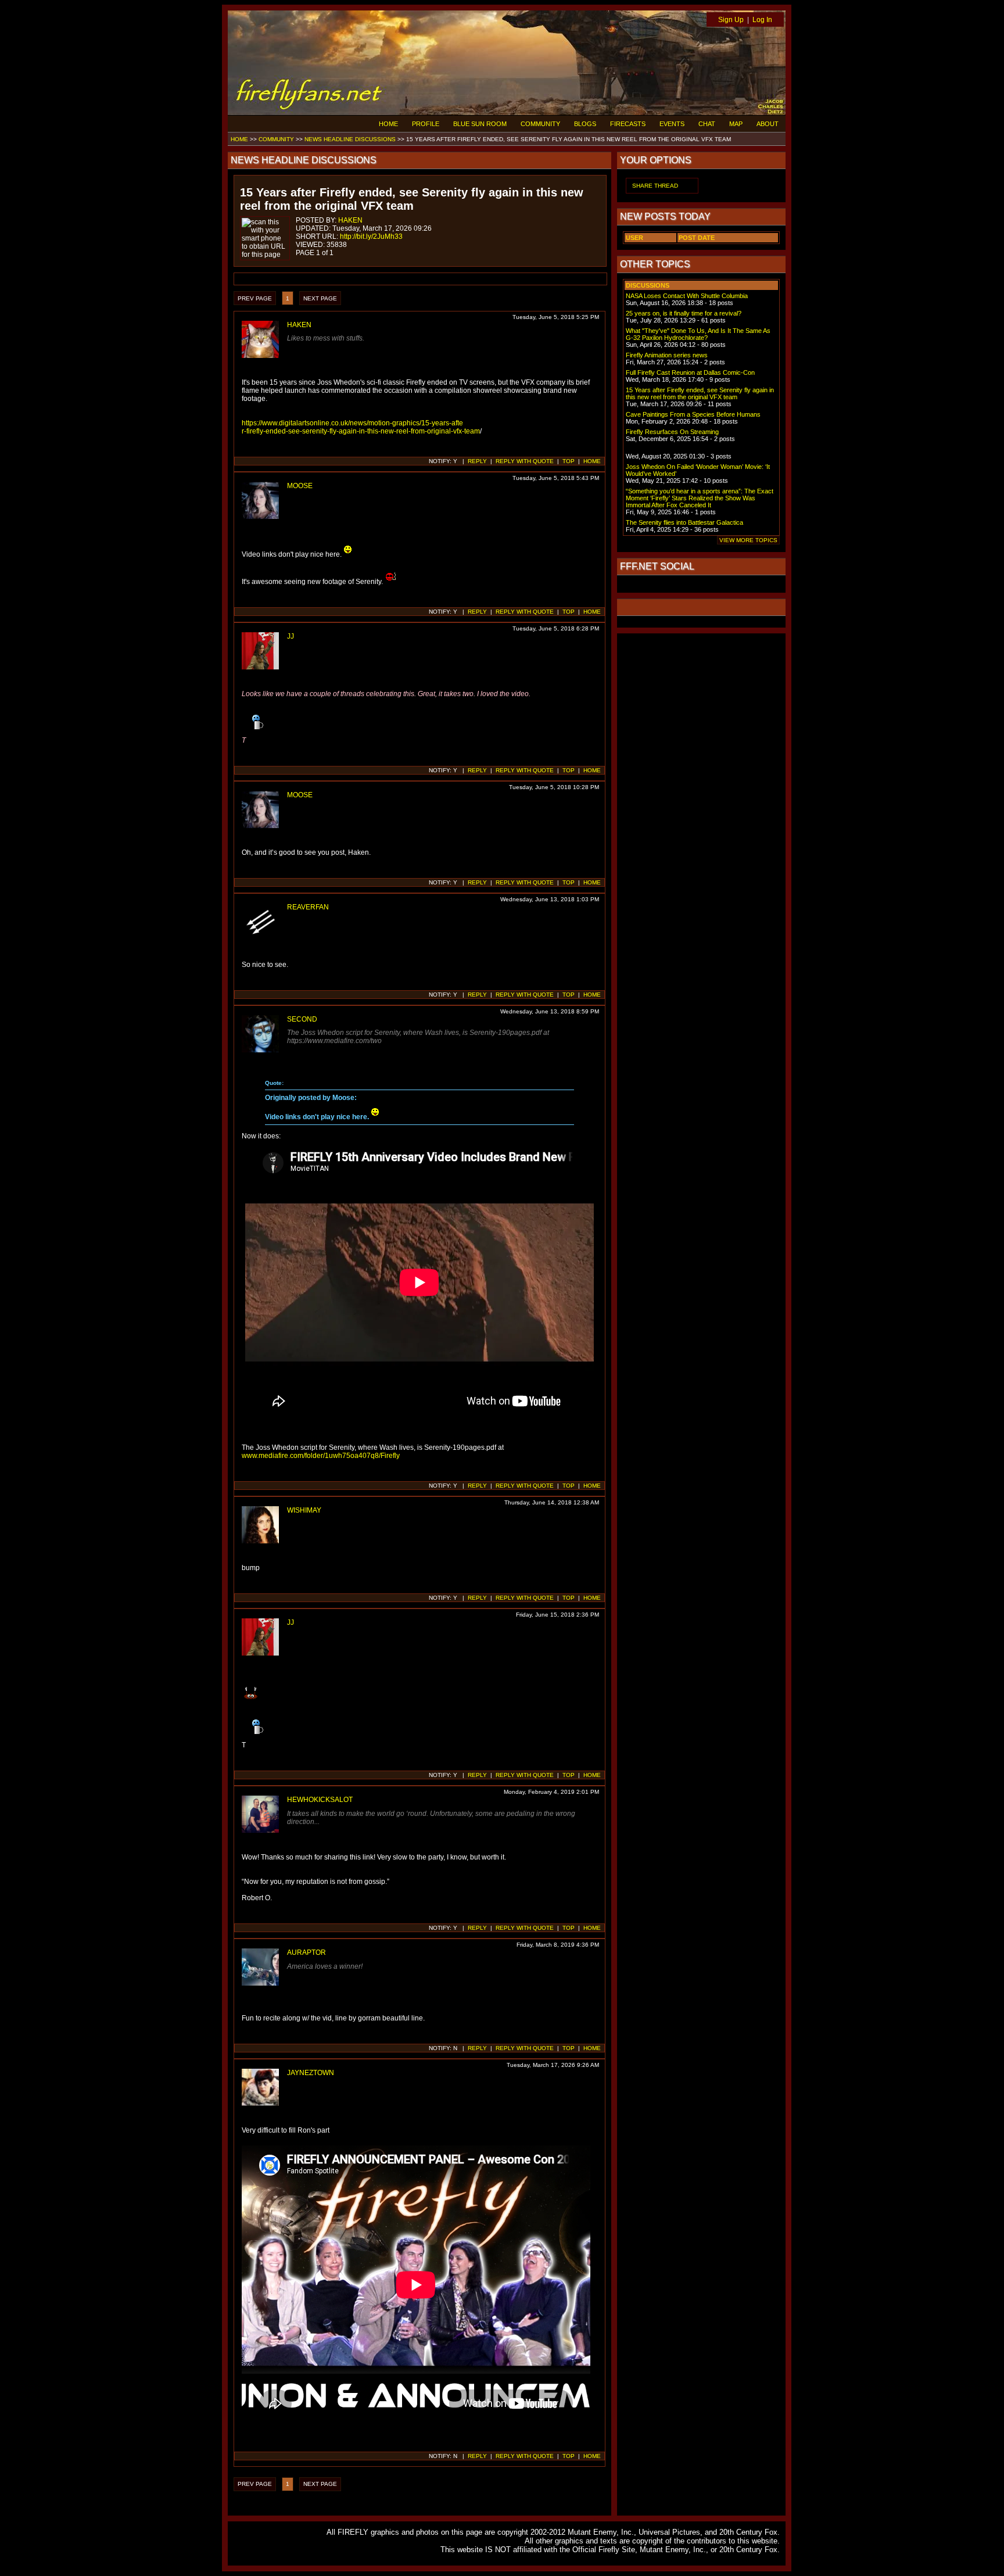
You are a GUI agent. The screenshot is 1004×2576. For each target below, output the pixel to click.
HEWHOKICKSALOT (320, 1800)
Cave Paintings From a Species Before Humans (693, 414)
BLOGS (585, 124)
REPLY (477, 461)
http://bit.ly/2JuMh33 (371, 237)
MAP (736, 124)
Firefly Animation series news (667, 355)
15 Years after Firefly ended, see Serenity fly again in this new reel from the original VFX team (700, 393)
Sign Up (731, 20)
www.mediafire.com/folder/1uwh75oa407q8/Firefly (321, 1456)
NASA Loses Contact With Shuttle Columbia (687, 296)
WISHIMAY (304, 1510)
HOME (388, 124)
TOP (569, 461)
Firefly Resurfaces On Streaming (672, 432)
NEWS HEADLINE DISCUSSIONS (350, 139)
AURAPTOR (306, 1952)
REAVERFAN (308, 907)
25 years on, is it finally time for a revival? (684, 313)
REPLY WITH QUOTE (525, 461)
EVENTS (672, 124)
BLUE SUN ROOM (480, 124)
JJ (291, 636)
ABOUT (768, 124)
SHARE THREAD (655, 186)
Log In (762, 20)
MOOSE (300, 486)
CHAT (707, 124)
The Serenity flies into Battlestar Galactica (684, 522)
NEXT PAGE (320, 298)
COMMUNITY (540, 124)
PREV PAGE (255, 298)
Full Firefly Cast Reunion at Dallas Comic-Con (690, 372)
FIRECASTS (628, 124)
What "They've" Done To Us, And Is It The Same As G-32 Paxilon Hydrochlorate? (698, 334)
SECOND (302, 1019)
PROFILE (426, 124)
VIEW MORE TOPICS (748, 540)
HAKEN (350, 220)
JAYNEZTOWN (311, 2073)
